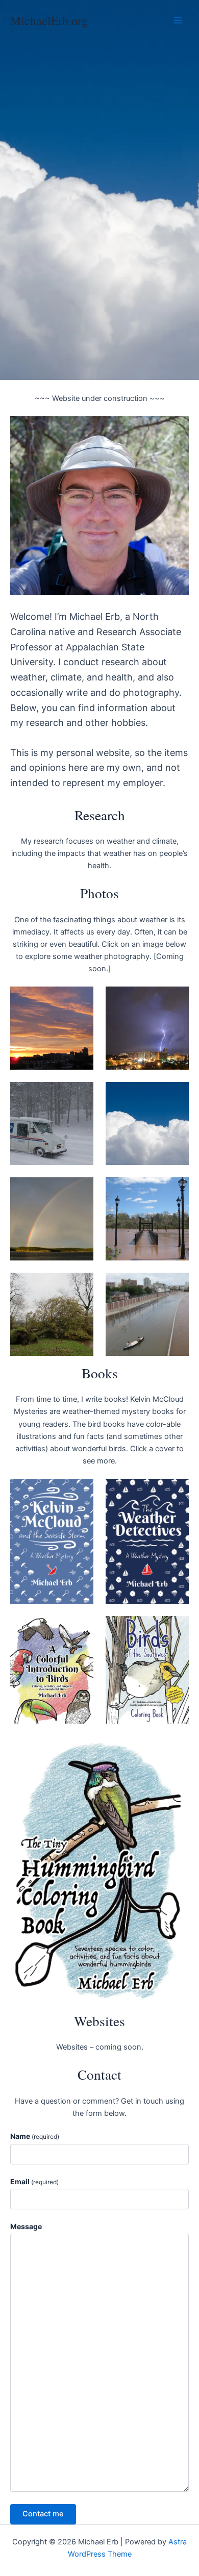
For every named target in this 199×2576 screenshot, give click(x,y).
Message (26, 2226)
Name (35, 2136)
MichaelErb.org (49, 20)
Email (34, 2181)
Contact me (43, 2514)
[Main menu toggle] (178, 20)
